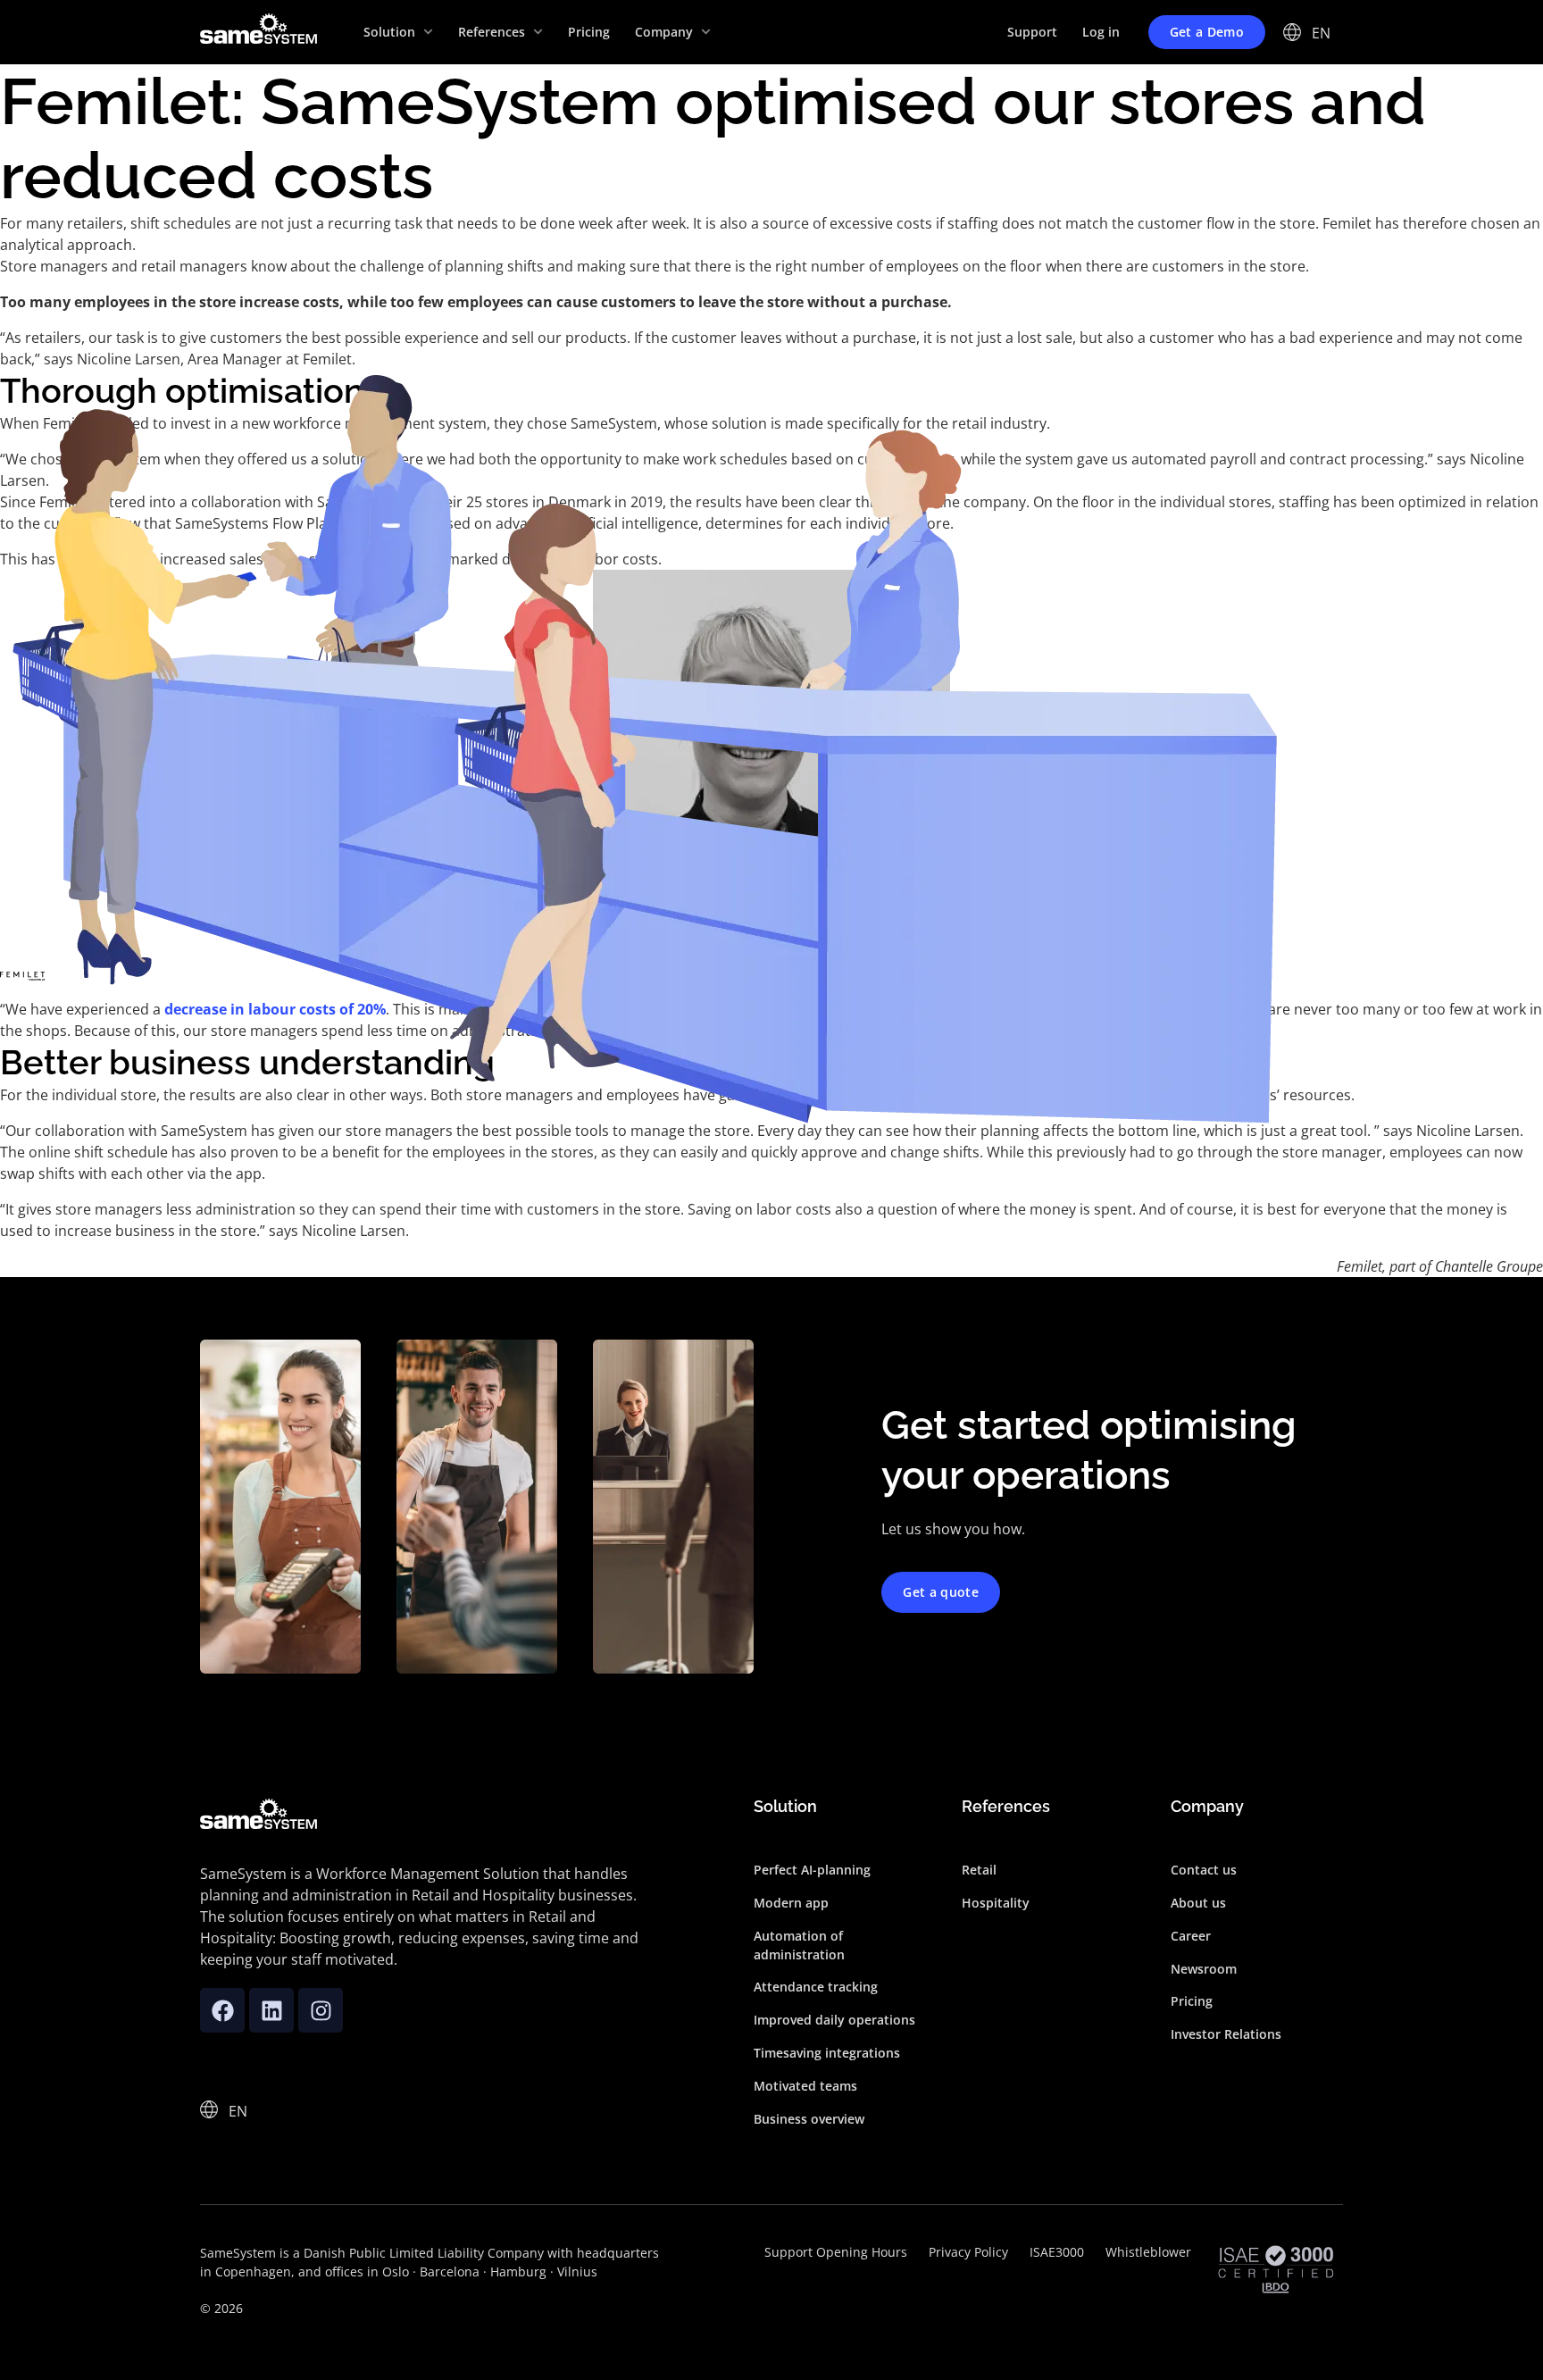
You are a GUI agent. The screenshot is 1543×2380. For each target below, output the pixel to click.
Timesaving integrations (827, 2053)
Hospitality (996, 1903)
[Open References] (538, 32)
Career (1191, 1936)
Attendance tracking (816, 1987)
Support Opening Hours (836, 2252)
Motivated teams (805, 2086)
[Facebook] (222, 2010)
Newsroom (1204, 1969)
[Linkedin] (271, 2010)
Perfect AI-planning (812, 1870)
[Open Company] (706, 32)
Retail (979, 1870)
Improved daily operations (834, 2020)
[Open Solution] (428, 32)
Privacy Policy (968, 2252)
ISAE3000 (1057, 2252)
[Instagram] (321, 2010)
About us (1198, 1903)
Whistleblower (1148, 2252)
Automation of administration (799, 1945)
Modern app (791, 1903)
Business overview (809, 2119)
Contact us (1204, 1870)
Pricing (1192, 2001)
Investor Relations (1226, 2034)
